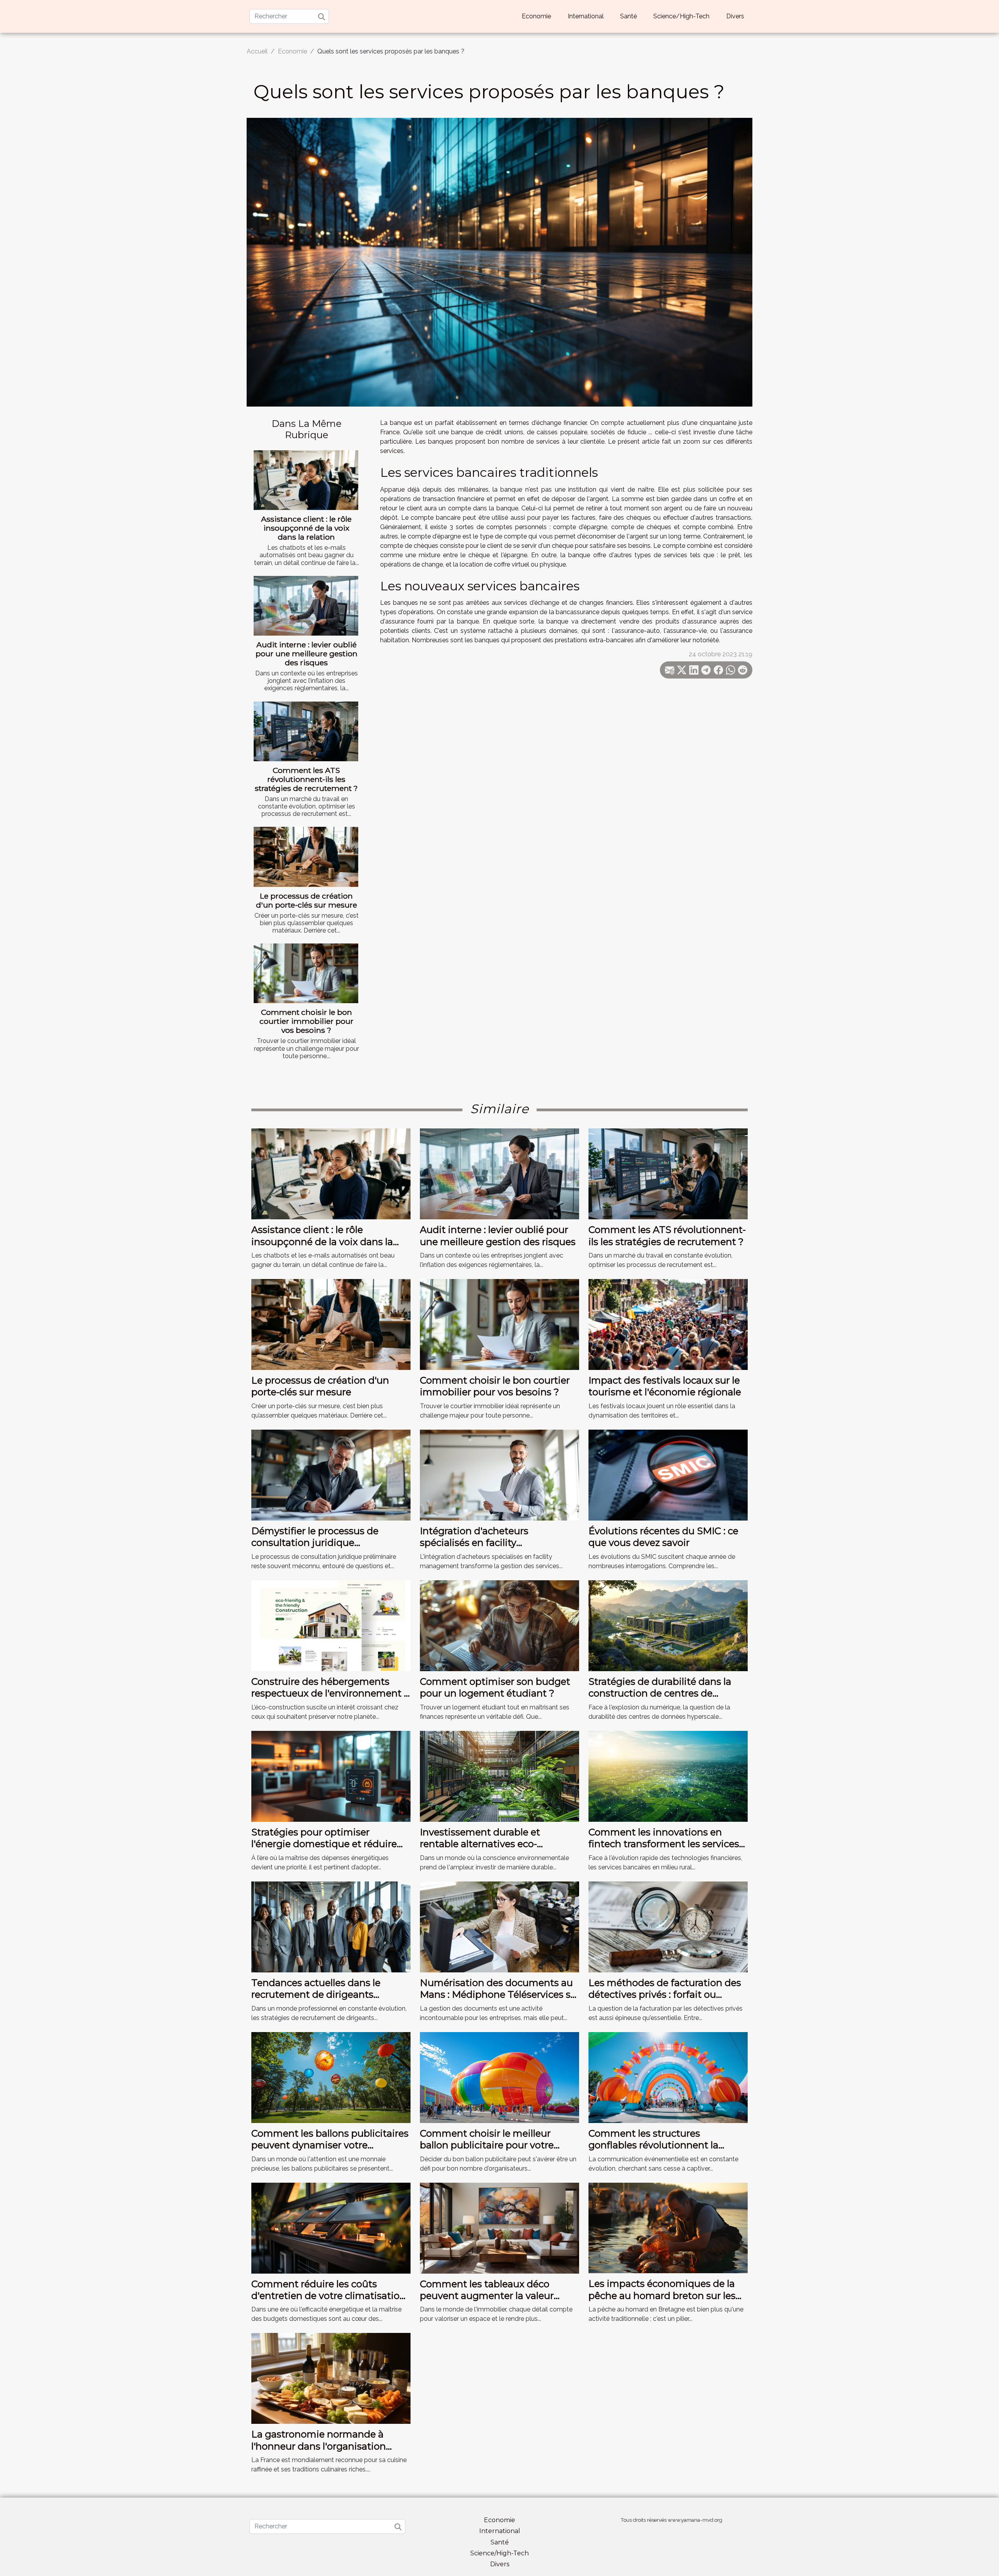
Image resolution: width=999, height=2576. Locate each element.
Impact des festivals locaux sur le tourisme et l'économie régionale (665, 1386)
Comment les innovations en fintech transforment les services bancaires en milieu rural (664, 1844)
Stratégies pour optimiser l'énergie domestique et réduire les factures (324, 1844)
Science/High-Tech (681, 16)
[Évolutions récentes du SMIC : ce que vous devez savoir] (668, 1475)
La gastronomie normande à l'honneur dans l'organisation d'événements (319, 2446)
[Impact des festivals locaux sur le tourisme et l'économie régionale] (668, 1324)
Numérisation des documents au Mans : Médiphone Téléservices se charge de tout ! (498, 1995)
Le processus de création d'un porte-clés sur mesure (307, 900)
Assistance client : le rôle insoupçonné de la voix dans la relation (306, 528)
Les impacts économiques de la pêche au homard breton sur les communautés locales (662, 2295)
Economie (536, 16)
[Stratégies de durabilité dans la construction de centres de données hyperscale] (668, 1625)
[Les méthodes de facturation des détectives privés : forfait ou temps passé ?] (668, 1926)
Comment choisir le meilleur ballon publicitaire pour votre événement (487, 2145)
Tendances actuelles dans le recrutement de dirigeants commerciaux (316, 1995)
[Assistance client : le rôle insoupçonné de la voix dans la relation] (306, 480)
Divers (735, 16)
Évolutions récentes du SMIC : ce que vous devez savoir (663, 1537)
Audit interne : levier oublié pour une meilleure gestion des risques (307, 654)
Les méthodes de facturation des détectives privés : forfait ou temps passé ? (665, 1995)
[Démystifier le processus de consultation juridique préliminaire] (331, 1475)
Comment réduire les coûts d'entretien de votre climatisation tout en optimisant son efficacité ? (329, 2302)
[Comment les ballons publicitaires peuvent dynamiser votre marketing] (331, 2077)
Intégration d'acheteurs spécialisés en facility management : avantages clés (489, 1543)
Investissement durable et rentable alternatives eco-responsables (480, 1844)
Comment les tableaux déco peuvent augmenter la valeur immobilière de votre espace (487, 2296)
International (586, 16)
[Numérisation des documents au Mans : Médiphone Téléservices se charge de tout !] (499, 1926)
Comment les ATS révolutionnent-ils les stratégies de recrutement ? (306, 779)
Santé (628, 16)
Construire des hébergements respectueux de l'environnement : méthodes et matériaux (329, 1693)
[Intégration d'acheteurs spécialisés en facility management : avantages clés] (499, 1475)
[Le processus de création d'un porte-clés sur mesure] (306, 857)
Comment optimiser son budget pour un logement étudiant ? (495, 1687)
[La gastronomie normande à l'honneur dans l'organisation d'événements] (331, 2378)
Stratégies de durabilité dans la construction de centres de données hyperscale (660, 1693)
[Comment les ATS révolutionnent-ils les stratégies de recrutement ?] (306, 731)
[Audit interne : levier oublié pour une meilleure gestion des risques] (306, 606)
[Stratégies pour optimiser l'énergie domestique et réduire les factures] (331, 1776)
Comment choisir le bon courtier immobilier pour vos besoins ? (307, 1021)
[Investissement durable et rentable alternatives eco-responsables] (499, 1776)
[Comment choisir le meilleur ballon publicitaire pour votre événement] (499, 2077)
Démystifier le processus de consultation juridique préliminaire (315, 1543)
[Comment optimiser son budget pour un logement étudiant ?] (499, 1625)
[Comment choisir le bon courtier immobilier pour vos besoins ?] (306, 973)
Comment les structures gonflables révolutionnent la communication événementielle (663, 2145)
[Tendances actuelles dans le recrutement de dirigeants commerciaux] (331, 1926)
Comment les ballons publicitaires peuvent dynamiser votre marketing (330, 2145)
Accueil (257, 51)
